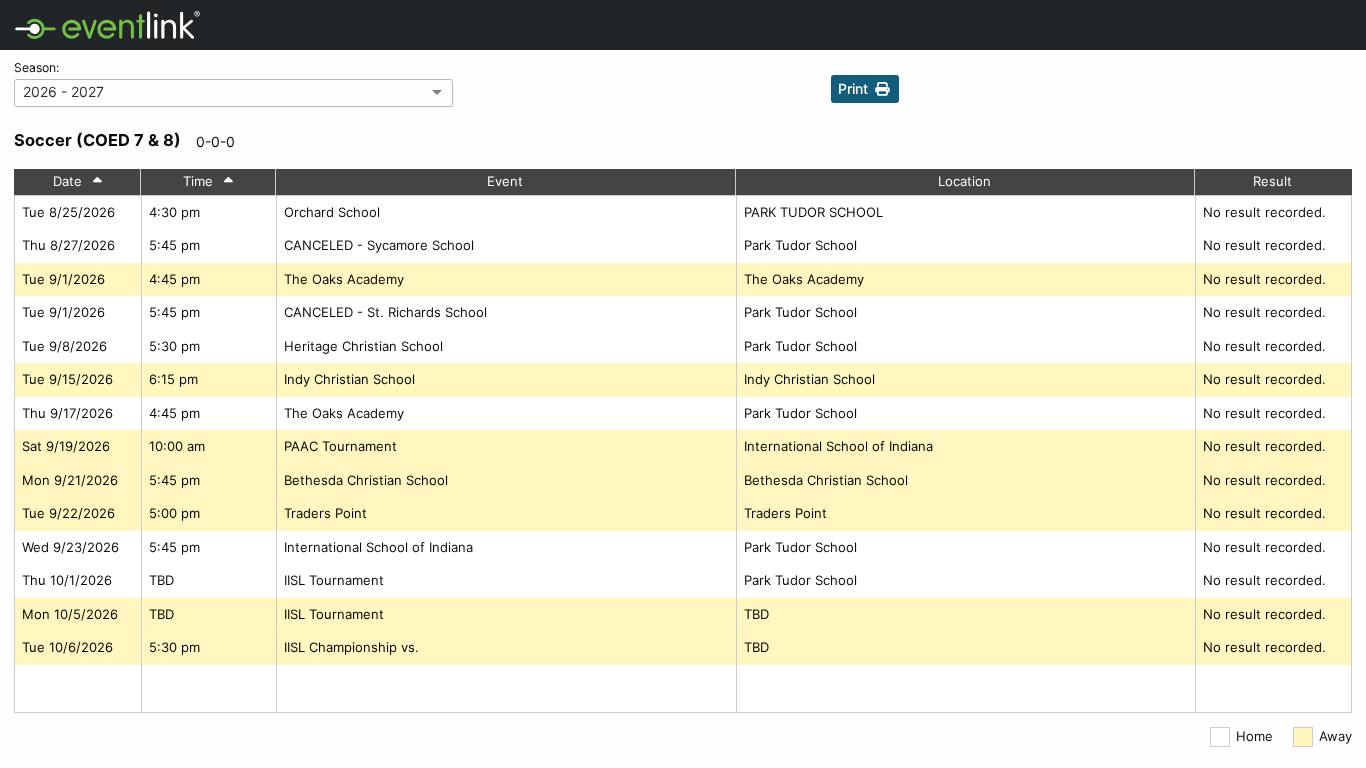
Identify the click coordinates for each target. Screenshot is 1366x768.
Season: (36, 67)
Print (855, 88)
